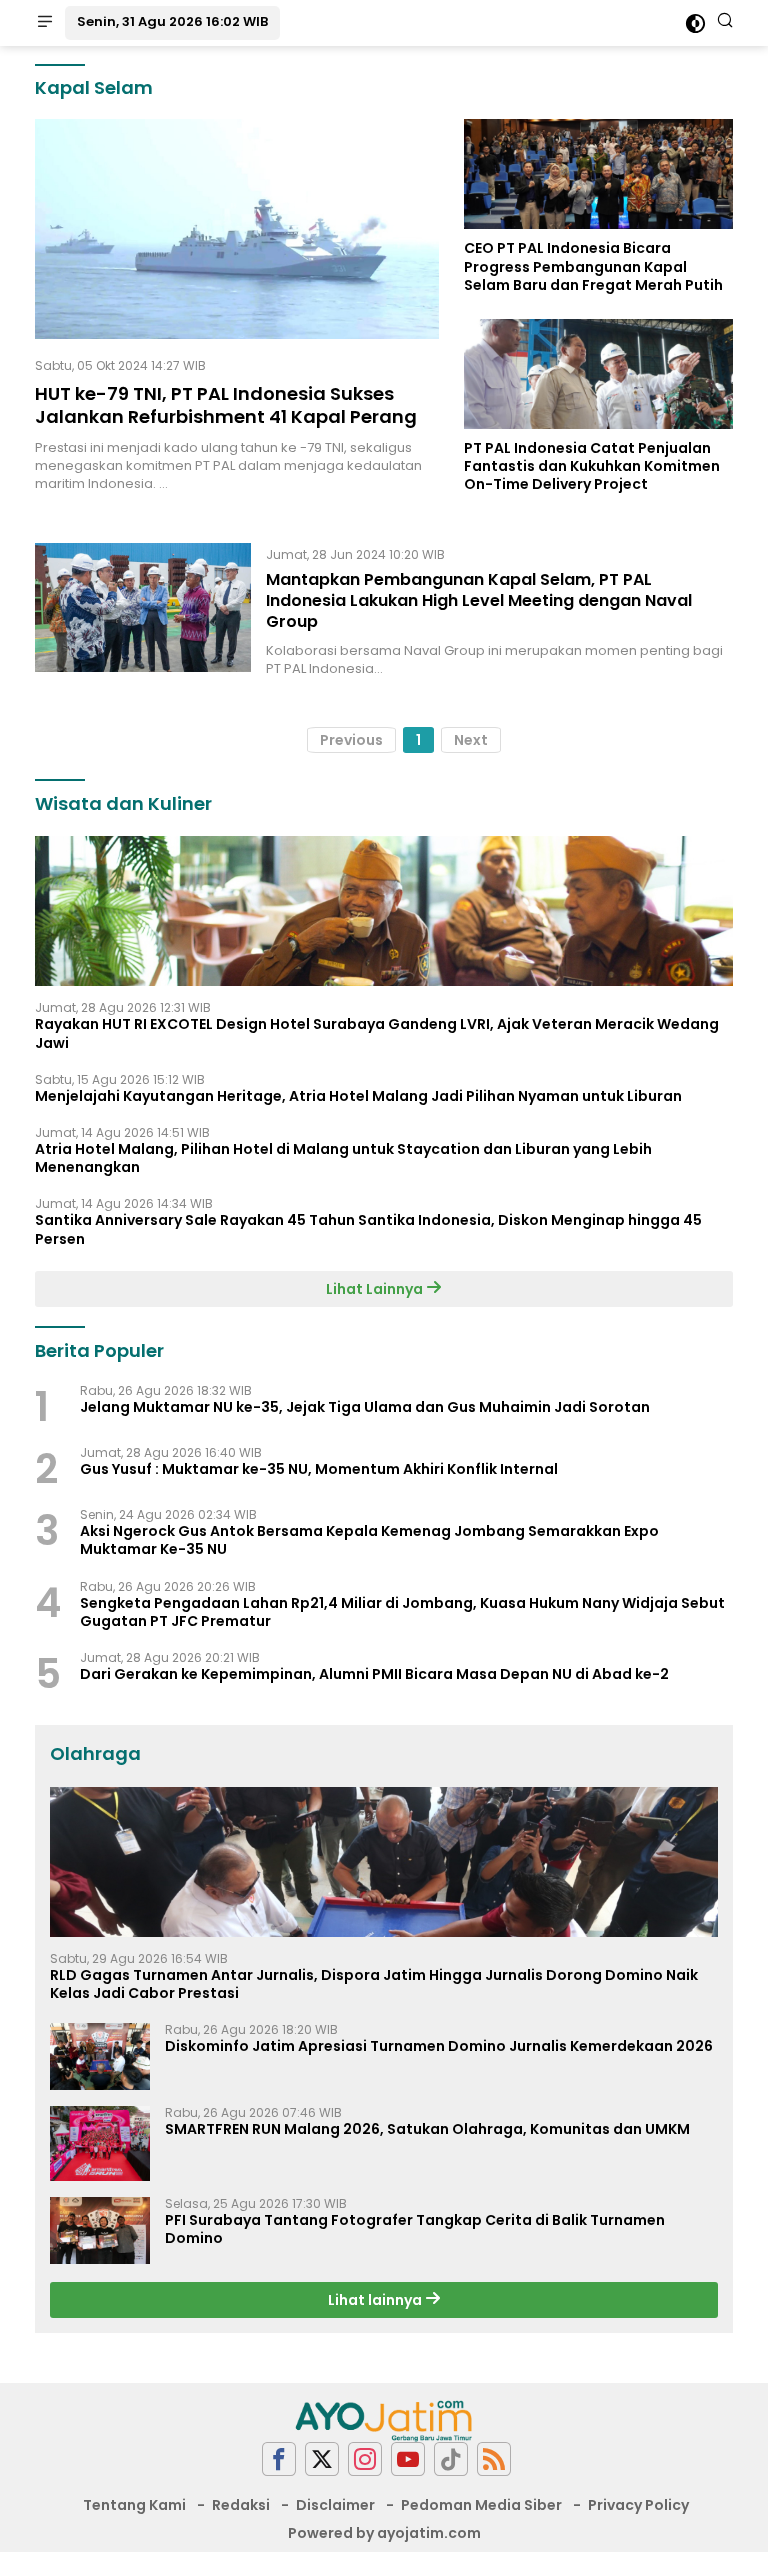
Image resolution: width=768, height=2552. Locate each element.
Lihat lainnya (376, 2300)
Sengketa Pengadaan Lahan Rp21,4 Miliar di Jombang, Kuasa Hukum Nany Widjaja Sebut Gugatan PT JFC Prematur (402, 1612)
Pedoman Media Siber (481, 2505)
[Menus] (45, 23)
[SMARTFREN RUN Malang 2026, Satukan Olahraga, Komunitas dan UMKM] (100, 2143)
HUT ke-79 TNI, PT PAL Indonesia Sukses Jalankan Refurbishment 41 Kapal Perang (226, 405)
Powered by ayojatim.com (384, 2533)
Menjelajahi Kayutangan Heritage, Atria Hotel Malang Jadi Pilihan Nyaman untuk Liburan (358, 1096)
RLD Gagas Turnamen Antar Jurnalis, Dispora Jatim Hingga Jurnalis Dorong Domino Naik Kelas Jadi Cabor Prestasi (374, 1984)
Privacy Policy (638, 2505)
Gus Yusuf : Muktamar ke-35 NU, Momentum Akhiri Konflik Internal (319, 1469)
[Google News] (451, 2459)
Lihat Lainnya (376, 1289)
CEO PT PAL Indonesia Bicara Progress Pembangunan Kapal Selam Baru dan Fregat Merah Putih (593, 266)
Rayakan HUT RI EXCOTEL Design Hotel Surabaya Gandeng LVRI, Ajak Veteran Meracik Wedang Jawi (377, 1033)
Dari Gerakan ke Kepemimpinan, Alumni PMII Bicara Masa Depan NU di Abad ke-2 (374, 1674)
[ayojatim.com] (384, 2419)
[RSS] (494, 2459)
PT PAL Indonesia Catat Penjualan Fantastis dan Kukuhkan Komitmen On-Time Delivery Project (592, 466)
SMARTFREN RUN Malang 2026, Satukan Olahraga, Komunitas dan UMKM (427, 2129)
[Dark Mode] (695, 23)
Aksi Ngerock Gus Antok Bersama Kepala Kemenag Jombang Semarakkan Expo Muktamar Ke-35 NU (369, 1540)
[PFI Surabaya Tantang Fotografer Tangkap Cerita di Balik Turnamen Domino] (100, 2230)
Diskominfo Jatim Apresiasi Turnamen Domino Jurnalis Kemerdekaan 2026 (439, 2046)
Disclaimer (335, 2505)
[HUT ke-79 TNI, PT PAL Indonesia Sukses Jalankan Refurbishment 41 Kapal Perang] (237, 229)
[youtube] (408, 2459)
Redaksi (241, 2505)
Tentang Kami (134, 2505)
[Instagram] (365, 2459)
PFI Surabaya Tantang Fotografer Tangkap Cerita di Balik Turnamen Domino (415, 2229)
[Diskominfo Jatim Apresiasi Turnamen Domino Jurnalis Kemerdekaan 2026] (100, 2056)
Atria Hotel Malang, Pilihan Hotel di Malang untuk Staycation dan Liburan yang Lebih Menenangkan (343, 1158)
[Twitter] (322, 2459)
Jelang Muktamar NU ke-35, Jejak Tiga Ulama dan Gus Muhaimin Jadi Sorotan (365, 1407)
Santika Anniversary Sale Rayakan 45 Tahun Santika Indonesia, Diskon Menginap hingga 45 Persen (368, 1229)
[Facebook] (279, 2459)
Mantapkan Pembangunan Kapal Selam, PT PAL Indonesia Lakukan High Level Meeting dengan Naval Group (479, 600)
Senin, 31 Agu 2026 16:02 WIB (172, 21)
